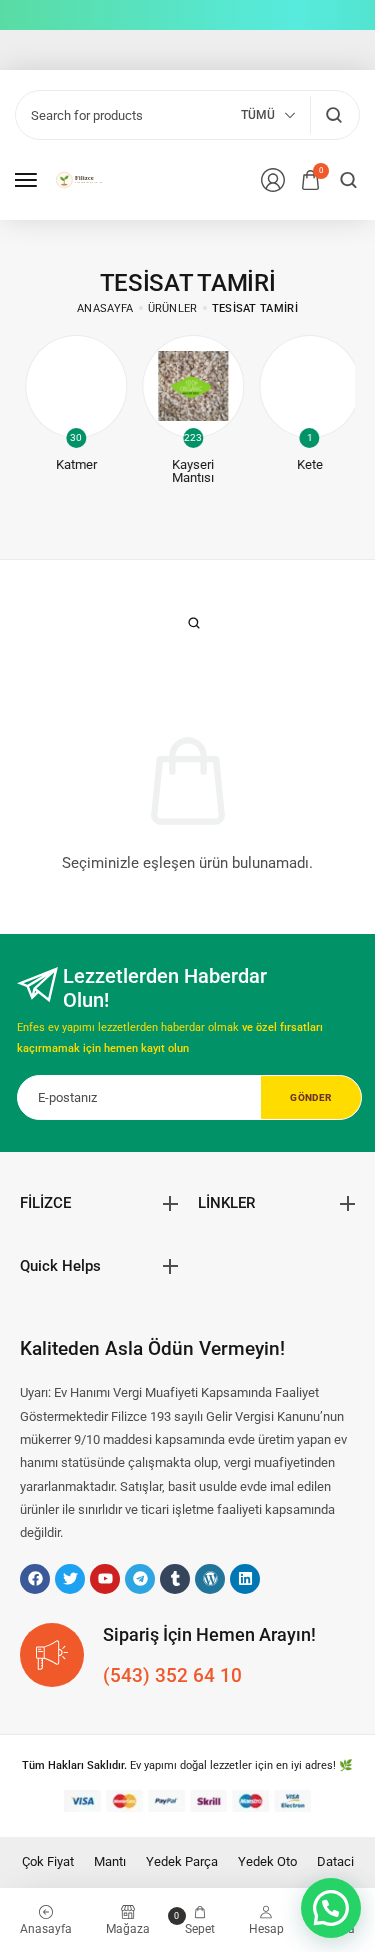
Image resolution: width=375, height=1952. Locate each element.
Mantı (110, 1861)
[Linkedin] (245, 1579)
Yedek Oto (267, 1861)
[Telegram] (140, 1579)
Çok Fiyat (48, 1861)
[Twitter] (70, 1579)
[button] (331, 1908)
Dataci (335, 1861)
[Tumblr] (175, 1579)
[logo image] (84, 179)
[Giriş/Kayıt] (273, 180)
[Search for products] (333, 115)
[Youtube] (105, 1579)
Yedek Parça (182, 1861)
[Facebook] (35, 1579)
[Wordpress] (210, 1579)
